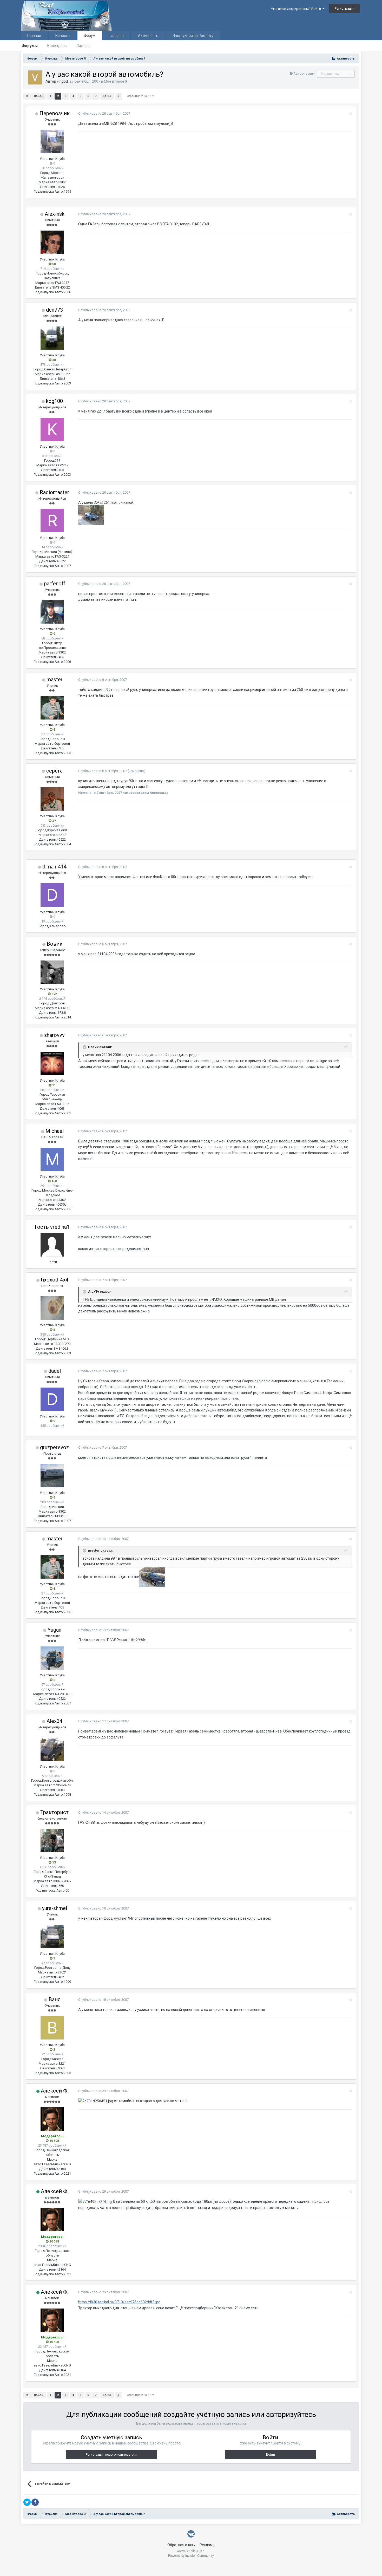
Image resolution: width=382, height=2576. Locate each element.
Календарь (57, 46)
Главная (34, 36)
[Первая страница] (27, 96)
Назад (39, 96)
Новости (62, 36)
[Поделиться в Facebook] (35, 2502)
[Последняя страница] (118, 96)
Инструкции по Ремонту (193, 36)
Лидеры (83, 46)
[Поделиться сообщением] (350, 114)
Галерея (117, 36)
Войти (271, 2455)
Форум (90, 36)
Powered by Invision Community (191, 2556)
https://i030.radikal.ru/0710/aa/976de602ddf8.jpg (119, 2302)
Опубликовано (104, 113)
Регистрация (345, 8)
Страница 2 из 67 (140, 96)
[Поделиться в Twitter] (27, 2502)
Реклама (207, 2545)
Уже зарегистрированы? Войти (297, 9)
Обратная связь (181, 2545)
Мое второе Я (116, 81)
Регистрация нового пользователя (111, 2455)
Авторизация (304, 73)
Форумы (30, 46)
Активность (148, 36)
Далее (107, 96)
